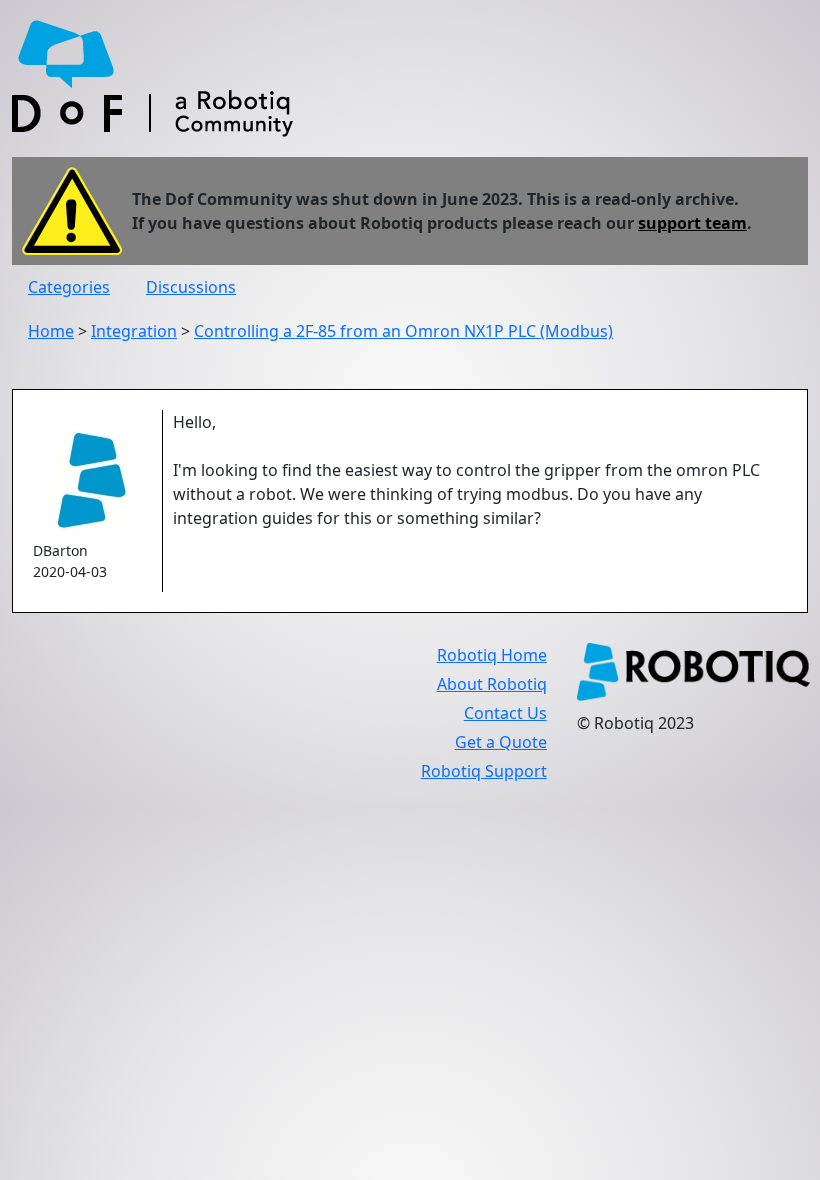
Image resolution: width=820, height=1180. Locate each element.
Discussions (191, 287)
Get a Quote (501, 742)
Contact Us (505, 713)
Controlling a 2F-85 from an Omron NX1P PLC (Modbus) (403, 331)
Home (51, 331)
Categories (69, 287)
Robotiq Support (484, 771)
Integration (134, 331)
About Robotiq (492, 684)
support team (692, 223)
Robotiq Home (492, 655)
